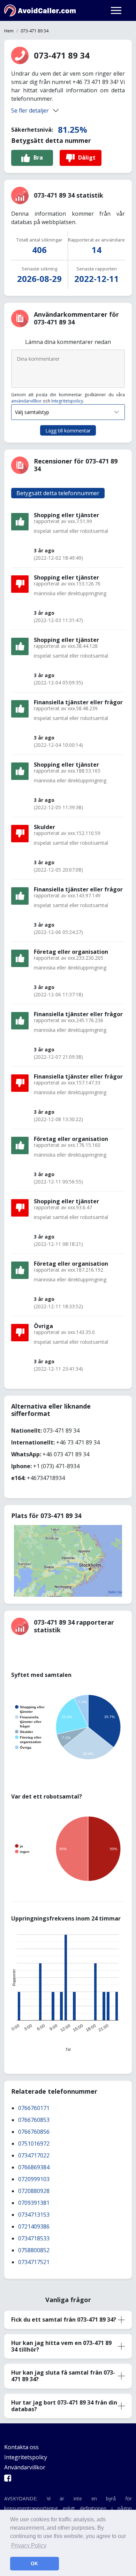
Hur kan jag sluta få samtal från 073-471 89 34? (63, 2376)
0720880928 (34, 2191)
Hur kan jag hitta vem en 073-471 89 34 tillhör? (61, 2346)
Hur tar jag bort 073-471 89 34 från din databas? (64, 2406)
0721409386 (34, 2226)
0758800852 (34, 2250)
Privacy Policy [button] (29, 2546)
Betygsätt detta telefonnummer (58, 493)
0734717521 (34, 2262)
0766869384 (34, 2167)
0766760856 (34, 2132)
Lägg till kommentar (68, 431)
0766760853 (34, 2120)
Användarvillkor (25, 2467)
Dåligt (87, 158)
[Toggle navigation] (116, 10)
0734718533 (34, 2238)
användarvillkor (27, 401)
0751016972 (34, 2144)
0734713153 (34, 2215)
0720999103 (34, 2179)
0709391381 (34, 2203)
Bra (38, 158)
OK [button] (34, 2563)
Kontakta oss (21, 2447)
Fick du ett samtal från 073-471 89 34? (64, 2320)
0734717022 (34, 2155)
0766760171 (34, 2108)
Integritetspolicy (67, 401)
